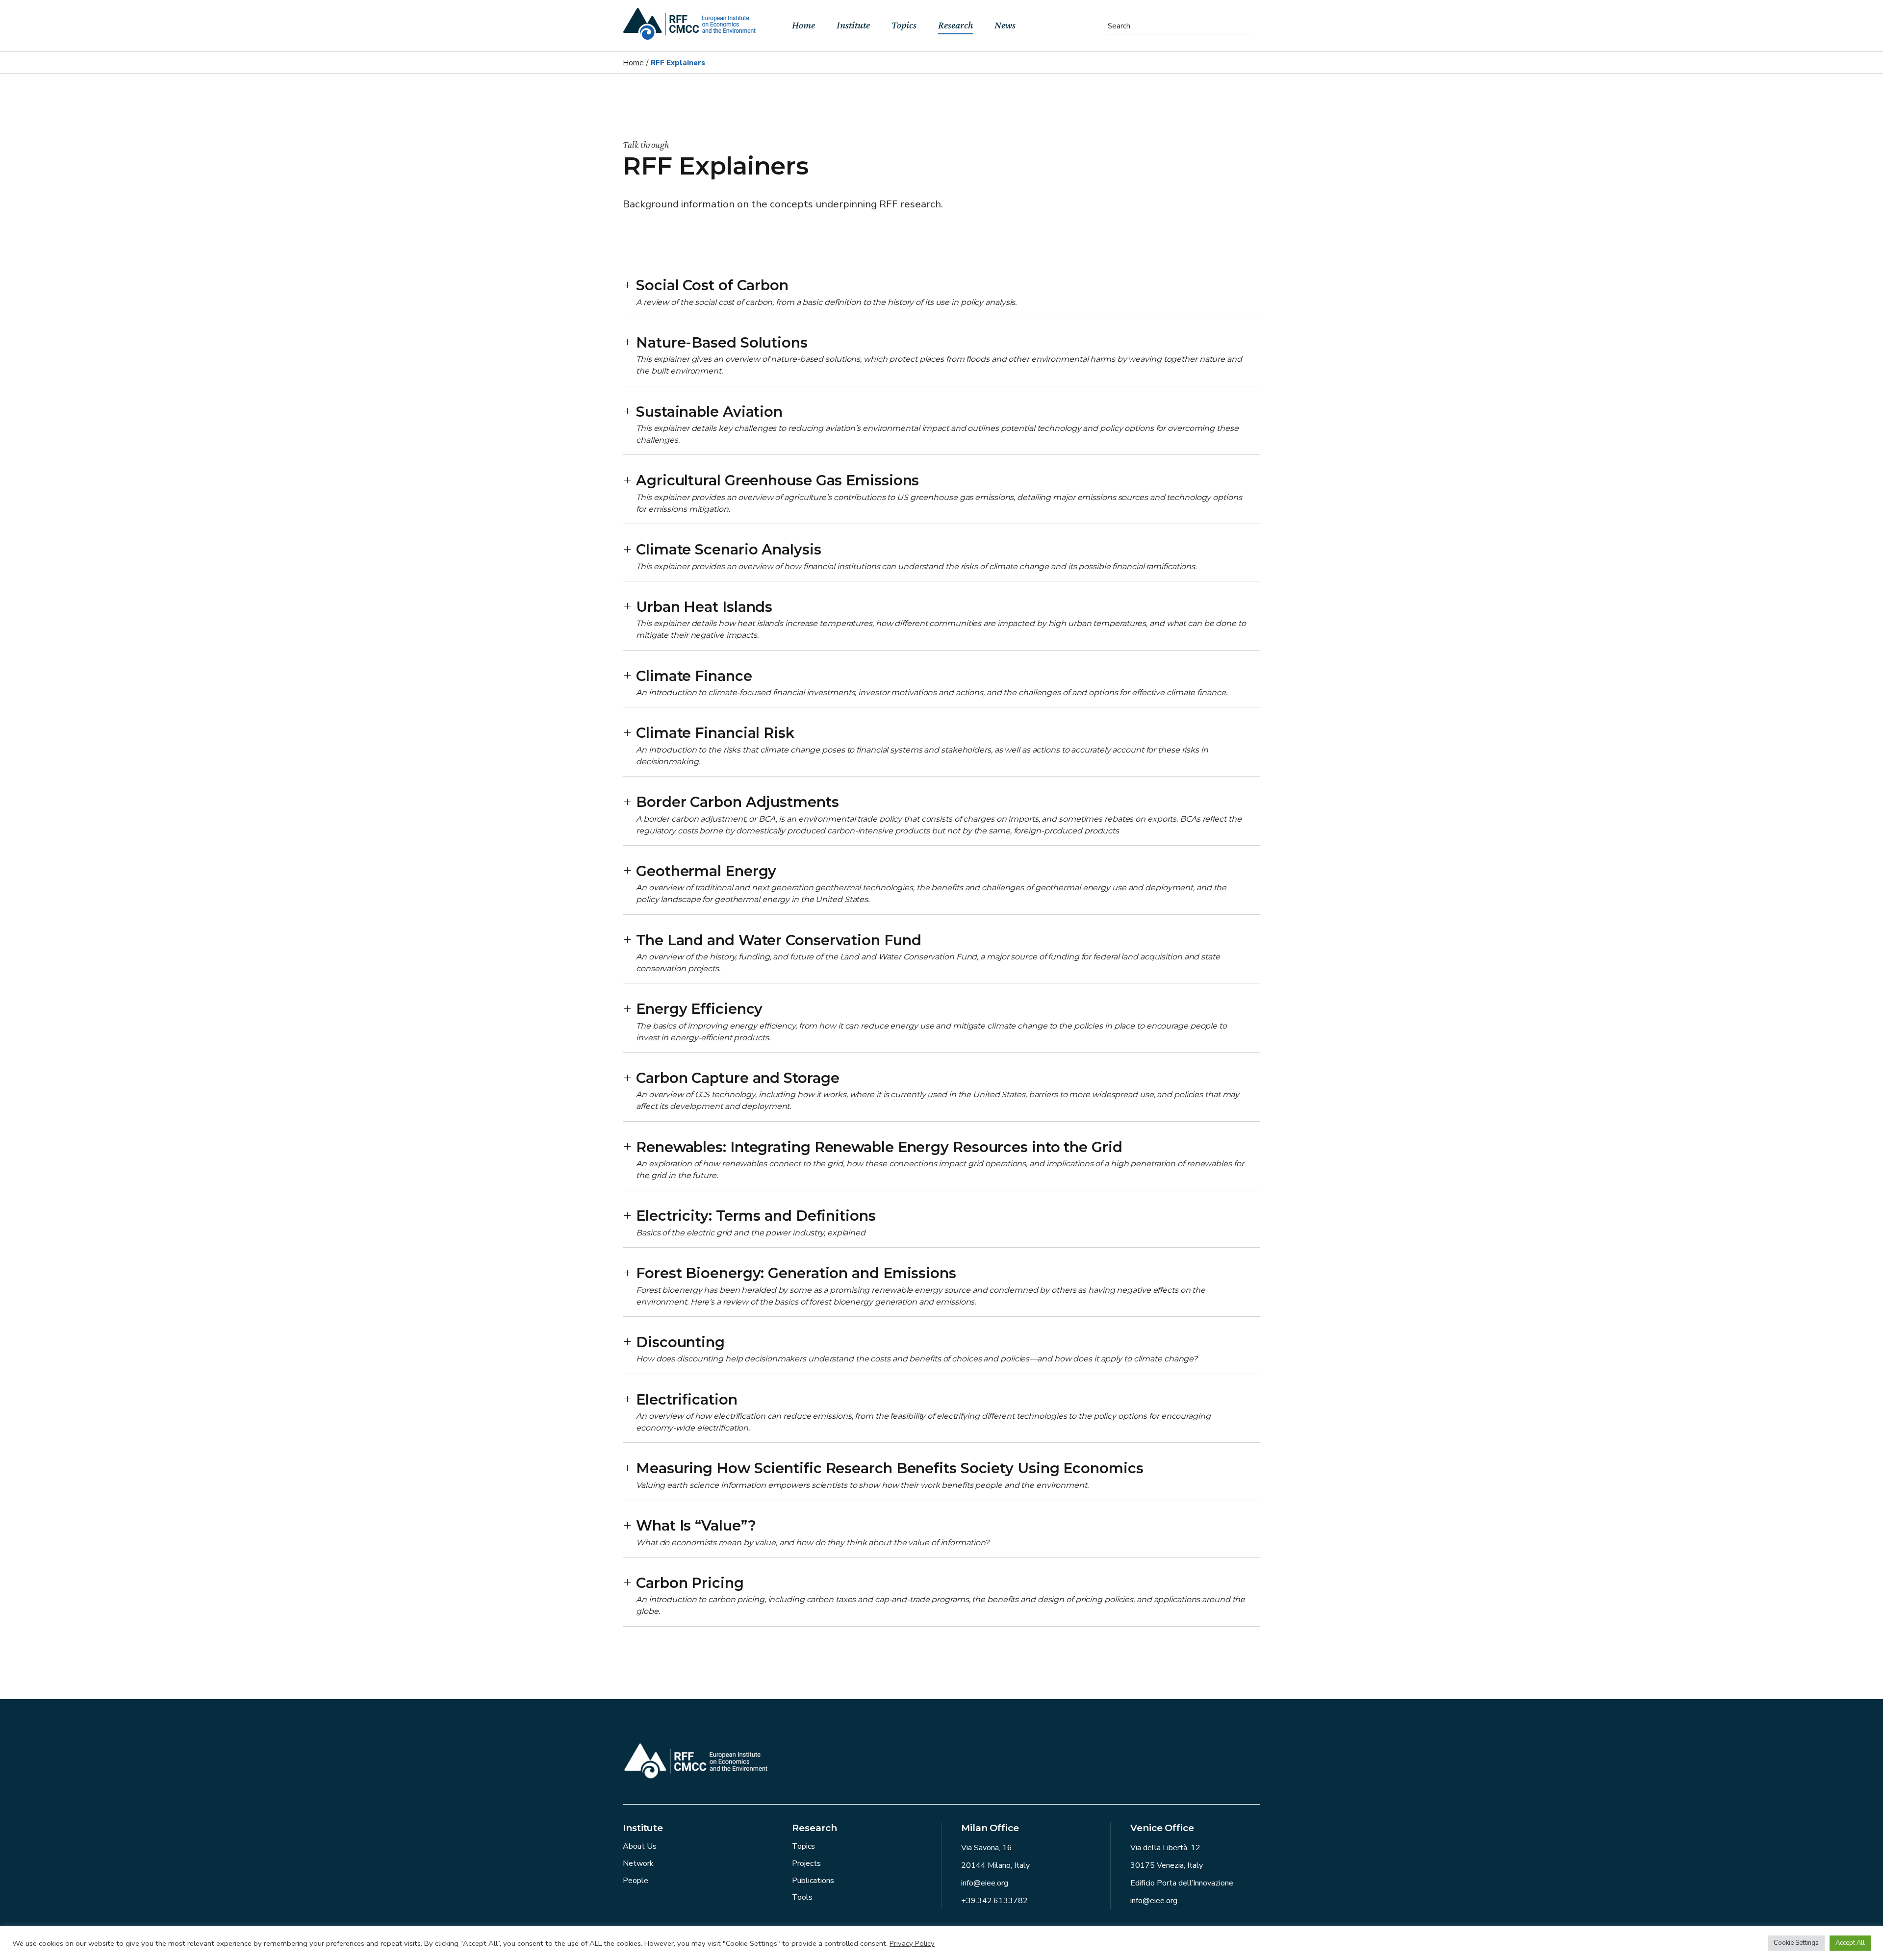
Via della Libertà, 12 (1165, 1848)
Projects (806, 1863)
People (636, 1881)
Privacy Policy (912, 1943)
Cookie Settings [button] (1796, 1943)
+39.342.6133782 (994, 1901)
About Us (640, 1846)
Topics (803, 1846)
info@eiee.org (985, 1883)
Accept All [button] (1850, 1943)
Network (638, 1863)
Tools (802, 1897)
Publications (813, 1881)
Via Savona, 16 (987, 1848)
